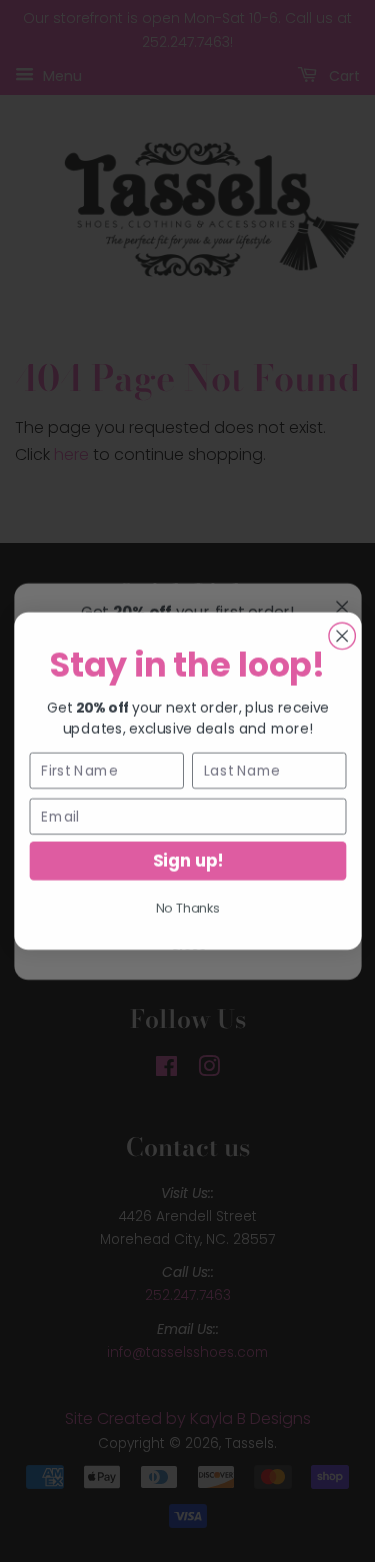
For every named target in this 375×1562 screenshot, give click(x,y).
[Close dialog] (341, 636)
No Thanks (187, 907)
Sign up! (187, 860)
